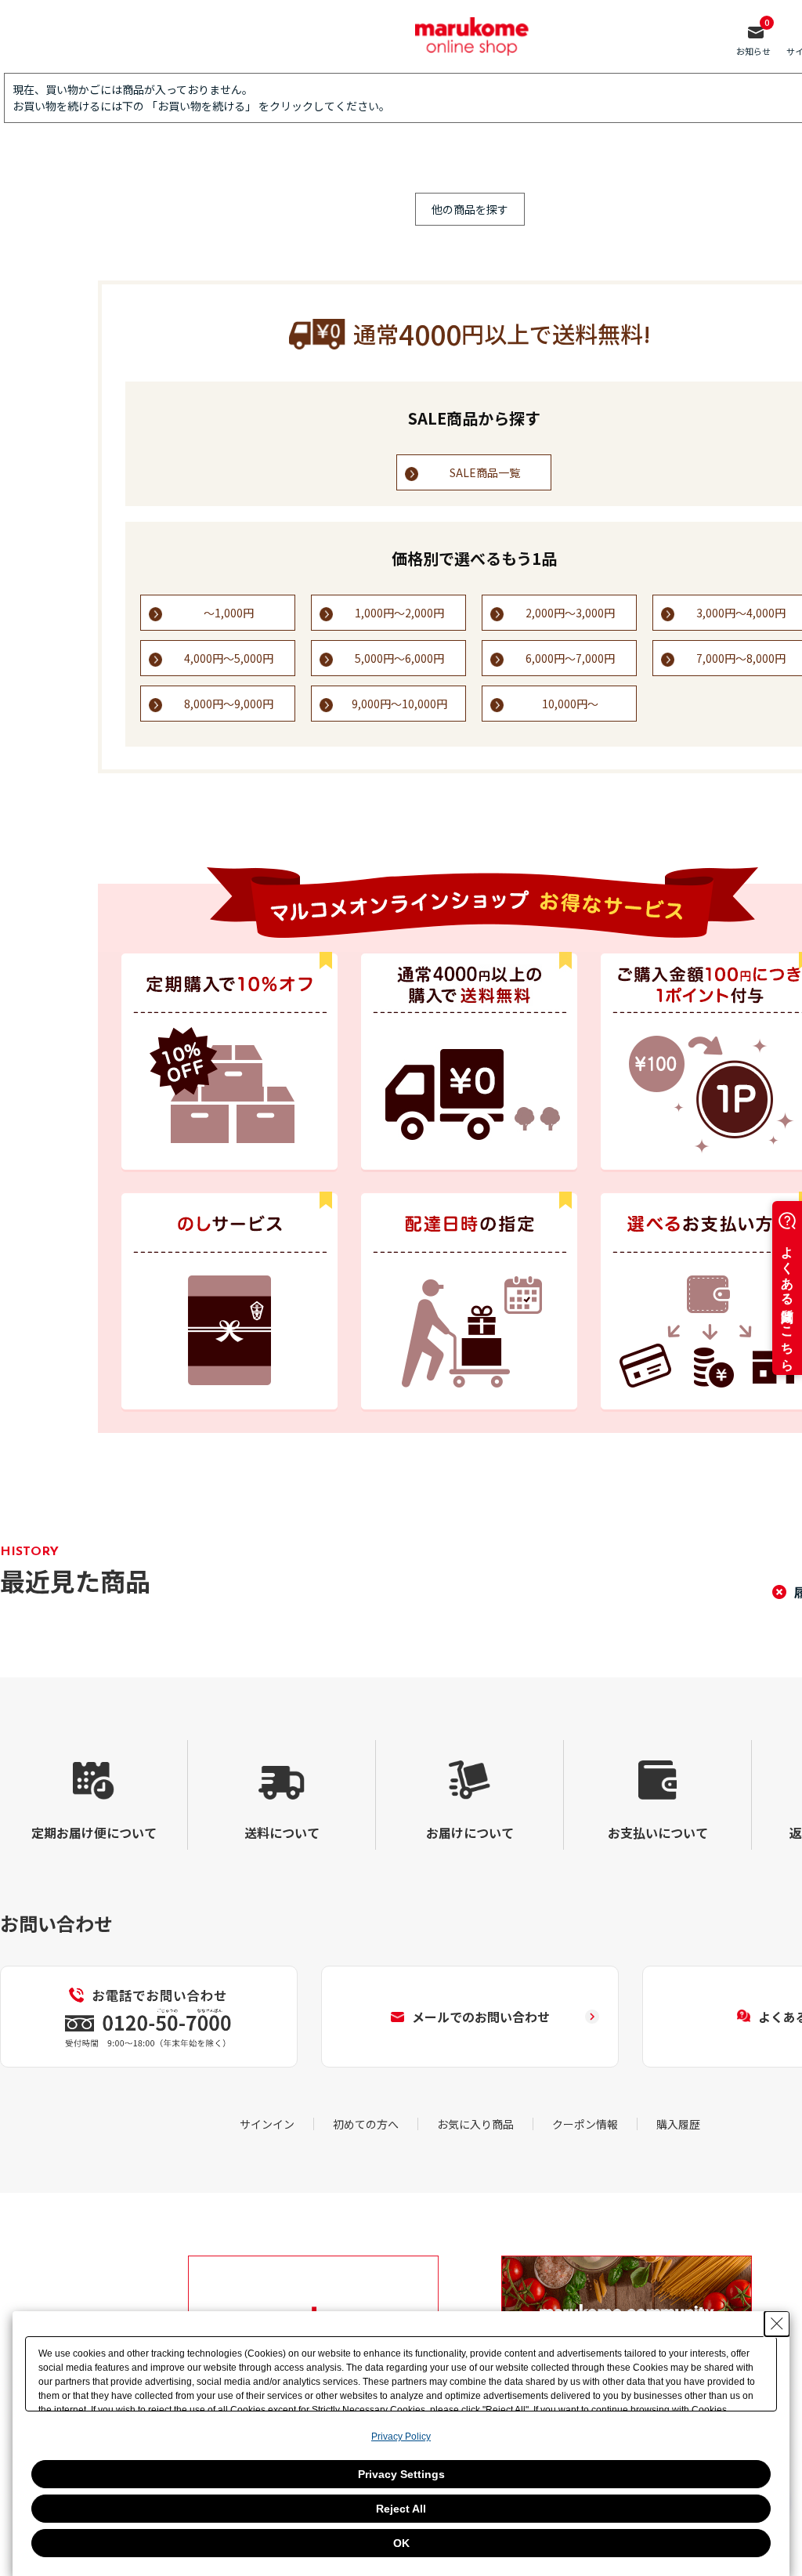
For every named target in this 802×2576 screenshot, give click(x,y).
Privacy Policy (401, 2437)
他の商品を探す (470, 209)
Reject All (401, 2509)
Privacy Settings (401, 2474)
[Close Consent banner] (777, 2324)
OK (401, 2543)
